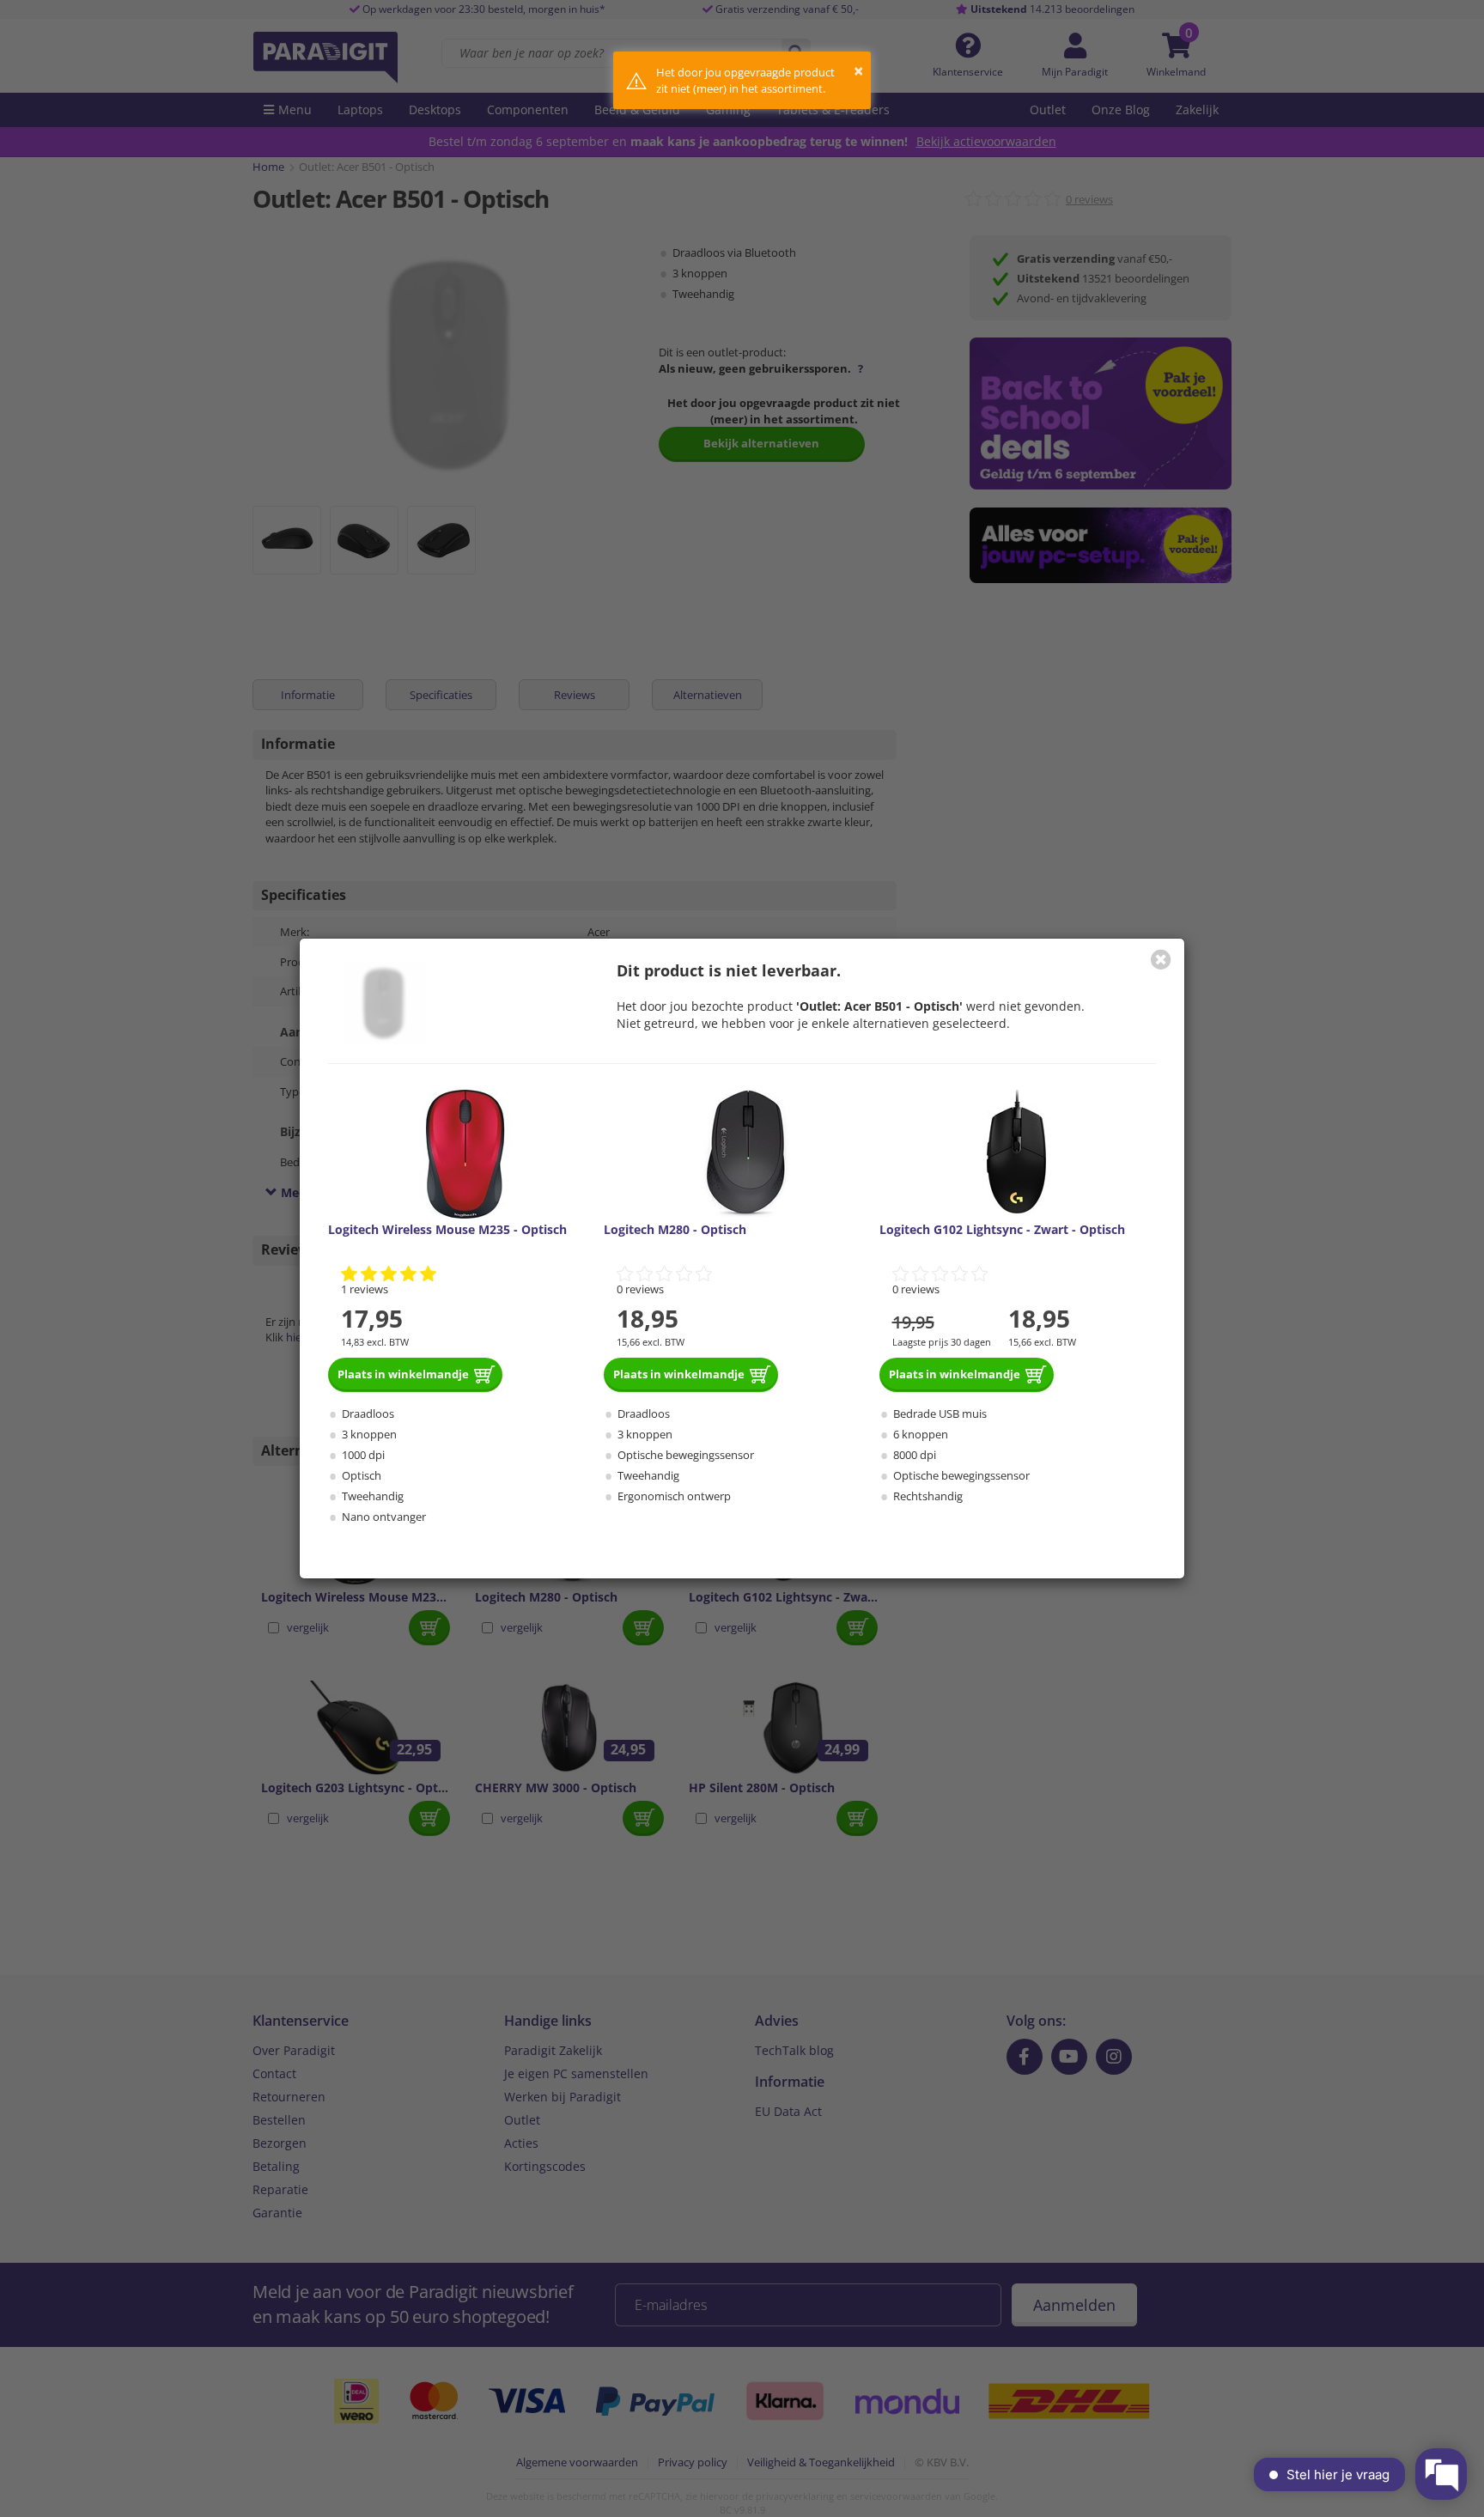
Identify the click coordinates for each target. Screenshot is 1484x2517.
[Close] (1161, 959)
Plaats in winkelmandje (403, 1374)
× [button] (858, 71)
